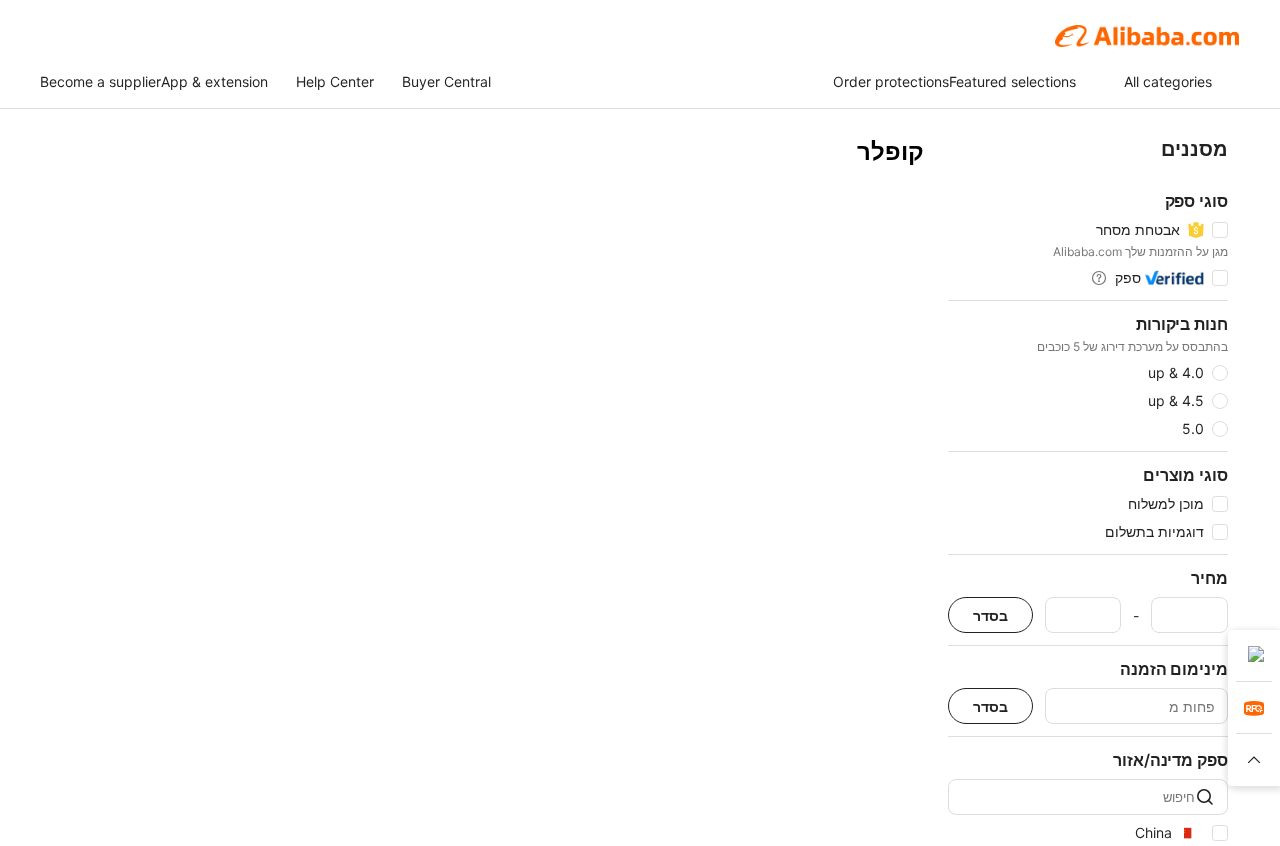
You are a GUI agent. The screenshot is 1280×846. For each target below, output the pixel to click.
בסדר (990, 615)
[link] (1254, 656)
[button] (1254, 760)
